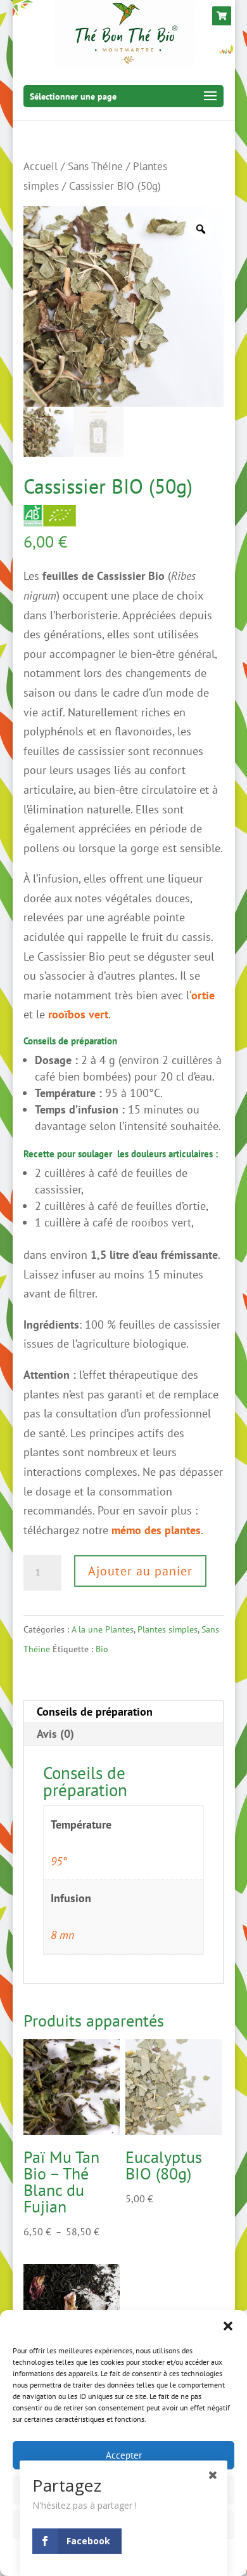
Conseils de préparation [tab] (95, 1712)
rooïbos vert (78, 1014)
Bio (102, 1649)
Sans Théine (95, 166)
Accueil (41, 166)
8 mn (62, 1935)
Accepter (124, 2455)
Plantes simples (168, 1629)
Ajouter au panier (140, 1571)
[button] (228, 2326)
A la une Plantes (103, 1629)
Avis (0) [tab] (55, 1734)
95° (59, 1861)
